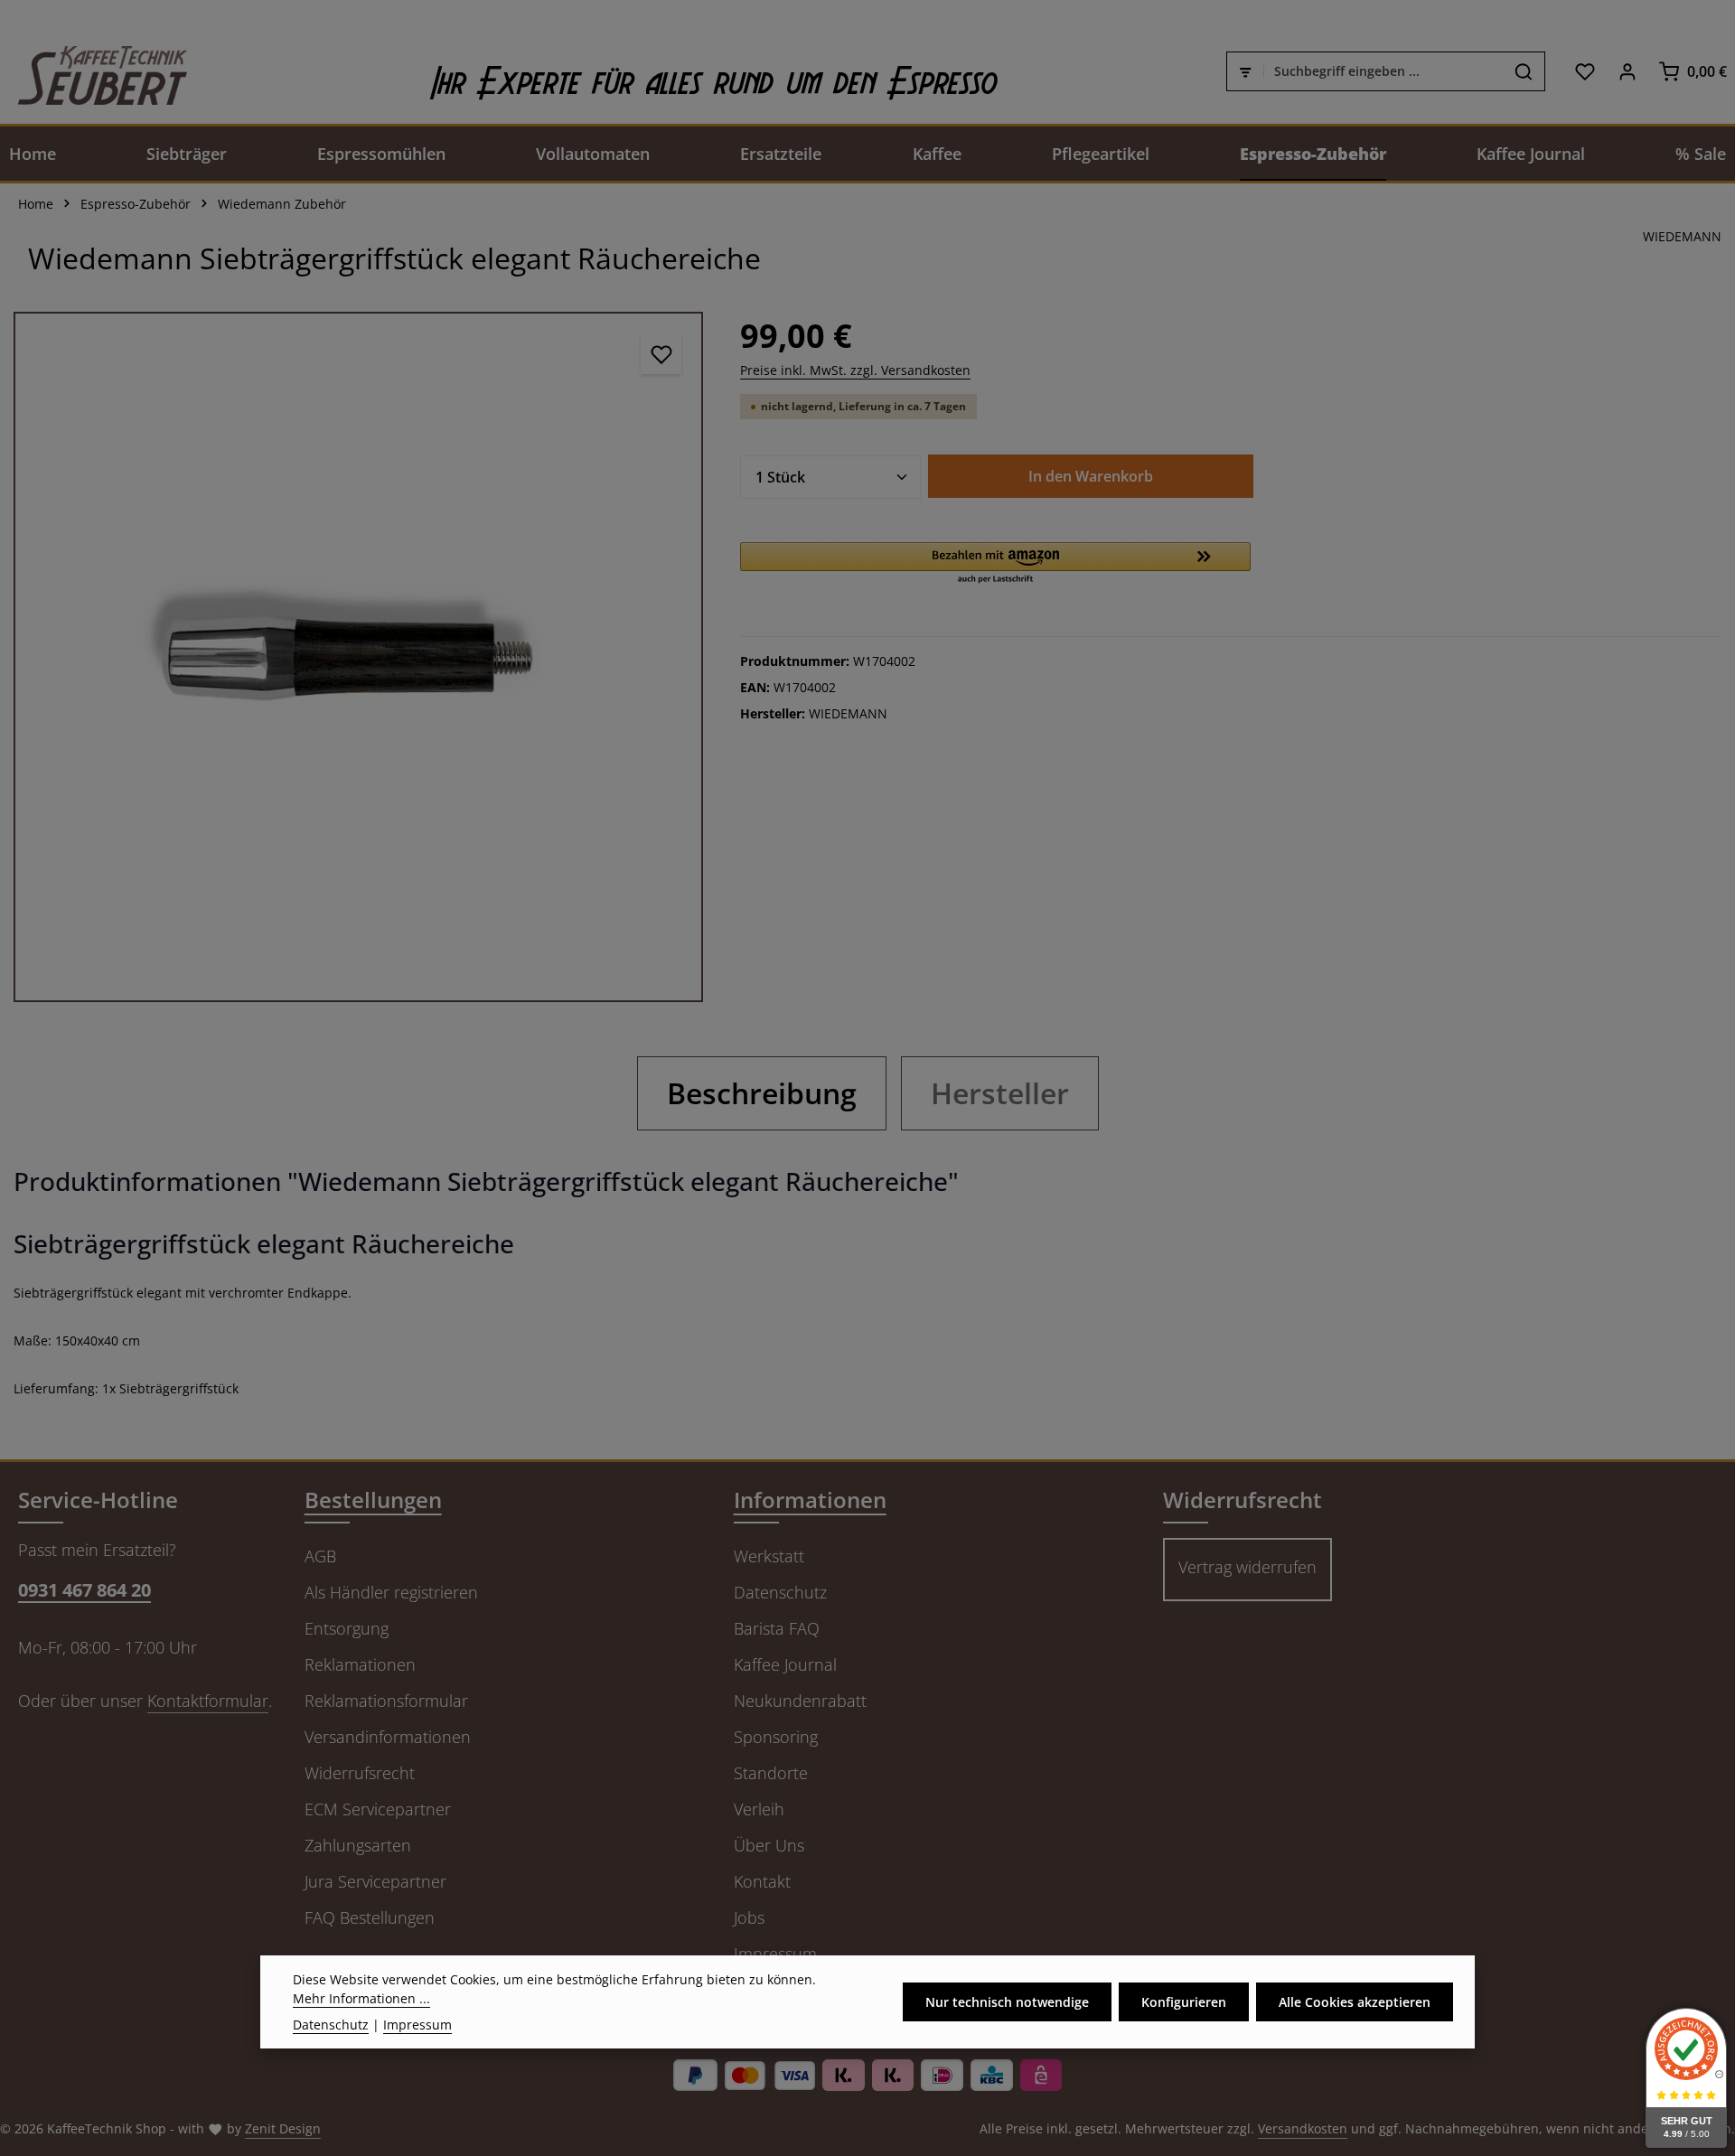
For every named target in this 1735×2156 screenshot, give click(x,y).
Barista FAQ (777, 1628)
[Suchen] (1524, 71)
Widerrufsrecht (360, 1773)
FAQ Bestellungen (370, 1917)
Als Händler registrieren (391, 1592)
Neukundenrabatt (800, 1701)
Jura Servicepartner (375, 1881)
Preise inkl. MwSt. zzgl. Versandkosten (855, 370)
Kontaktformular (208, 1701)
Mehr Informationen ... (361, 1998)
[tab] (762, 1093)
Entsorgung (347, 1628)
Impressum (775, 1954)
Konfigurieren (1184, 2002)
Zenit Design (283, 2128)
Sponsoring (776, 1737)
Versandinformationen (388, 1737)
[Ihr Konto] (1627, 71)
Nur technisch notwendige (1007, 2002)
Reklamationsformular (386, 1701)
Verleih (759, 1809)
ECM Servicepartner (378, 1809)
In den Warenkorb (1091, 476)
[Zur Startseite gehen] (94, 71)
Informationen (810, 1500)
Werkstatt (769, 1556)
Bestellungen (373, 1500)
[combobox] (1383, 71)
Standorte (771, 1773)
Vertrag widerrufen (1247, 1567)
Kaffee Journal (785, 1664)
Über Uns (769, 1845)
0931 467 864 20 (84, 1590)
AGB (320, 1556)
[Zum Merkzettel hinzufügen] (661, 354)
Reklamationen (360, 1664)
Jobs (749, 1917)
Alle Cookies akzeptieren (1355, 2002)
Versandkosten (1303, 2128)
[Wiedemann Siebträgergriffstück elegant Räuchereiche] (358, 656)
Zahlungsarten (358, 1845)
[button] (995, 564)
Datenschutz (780, 1592)
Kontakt (762, 1881)
